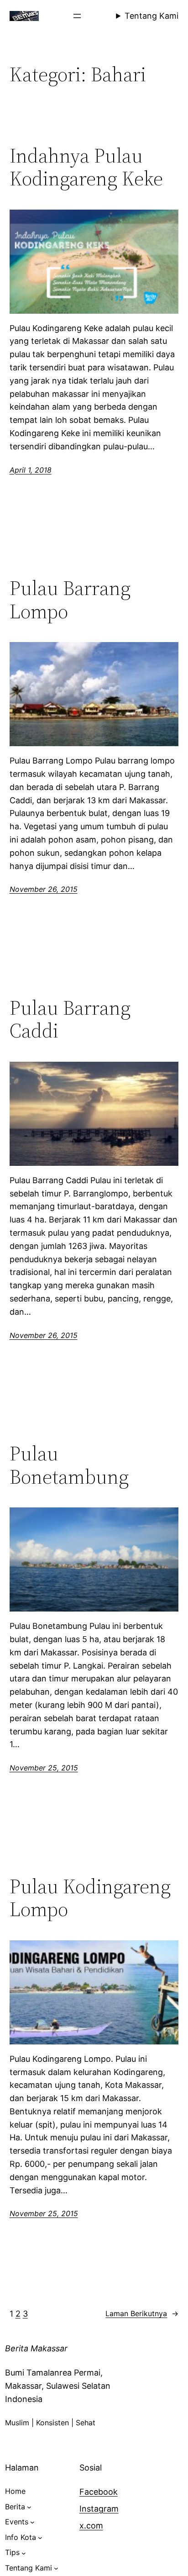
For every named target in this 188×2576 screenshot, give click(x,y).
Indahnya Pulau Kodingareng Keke (86, 167)
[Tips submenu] (24, 2553)
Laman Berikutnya (142, 2313)
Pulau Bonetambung (69, 1465)
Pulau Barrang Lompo (70, 600)
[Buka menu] (77, 16)
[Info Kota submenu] (40, 2538)
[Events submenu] (32, 2522)
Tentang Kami (151, 16)
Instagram (99, 2509)
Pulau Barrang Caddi (70, 1019)
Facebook (99, 2492)
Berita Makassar (36, 2348)
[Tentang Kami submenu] (56, 2568)
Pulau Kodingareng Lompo (90, 1898)
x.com (91, 2526)
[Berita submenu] (29, 2507)
